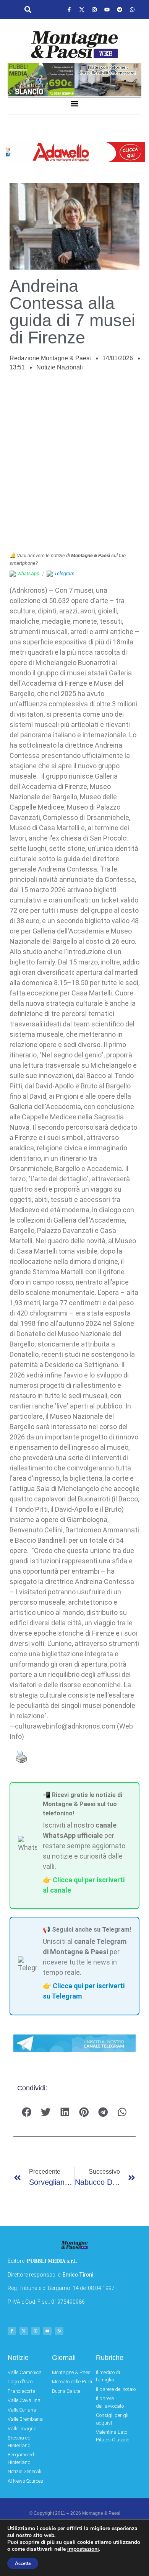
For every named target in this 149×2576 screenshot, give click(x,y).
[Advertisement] (74, 466)
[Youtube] (107, 10)
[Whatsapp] (132, 10)
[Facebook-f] (69, 10)
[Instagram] (94, 10)
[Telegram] (120, 10)
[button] (28, 10)
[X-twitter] (82, 10)
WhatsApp (28, 573)
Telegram (64, 573)
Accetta (23, 2563)
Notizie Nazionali (60, 367)
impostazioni (83, 2549)
